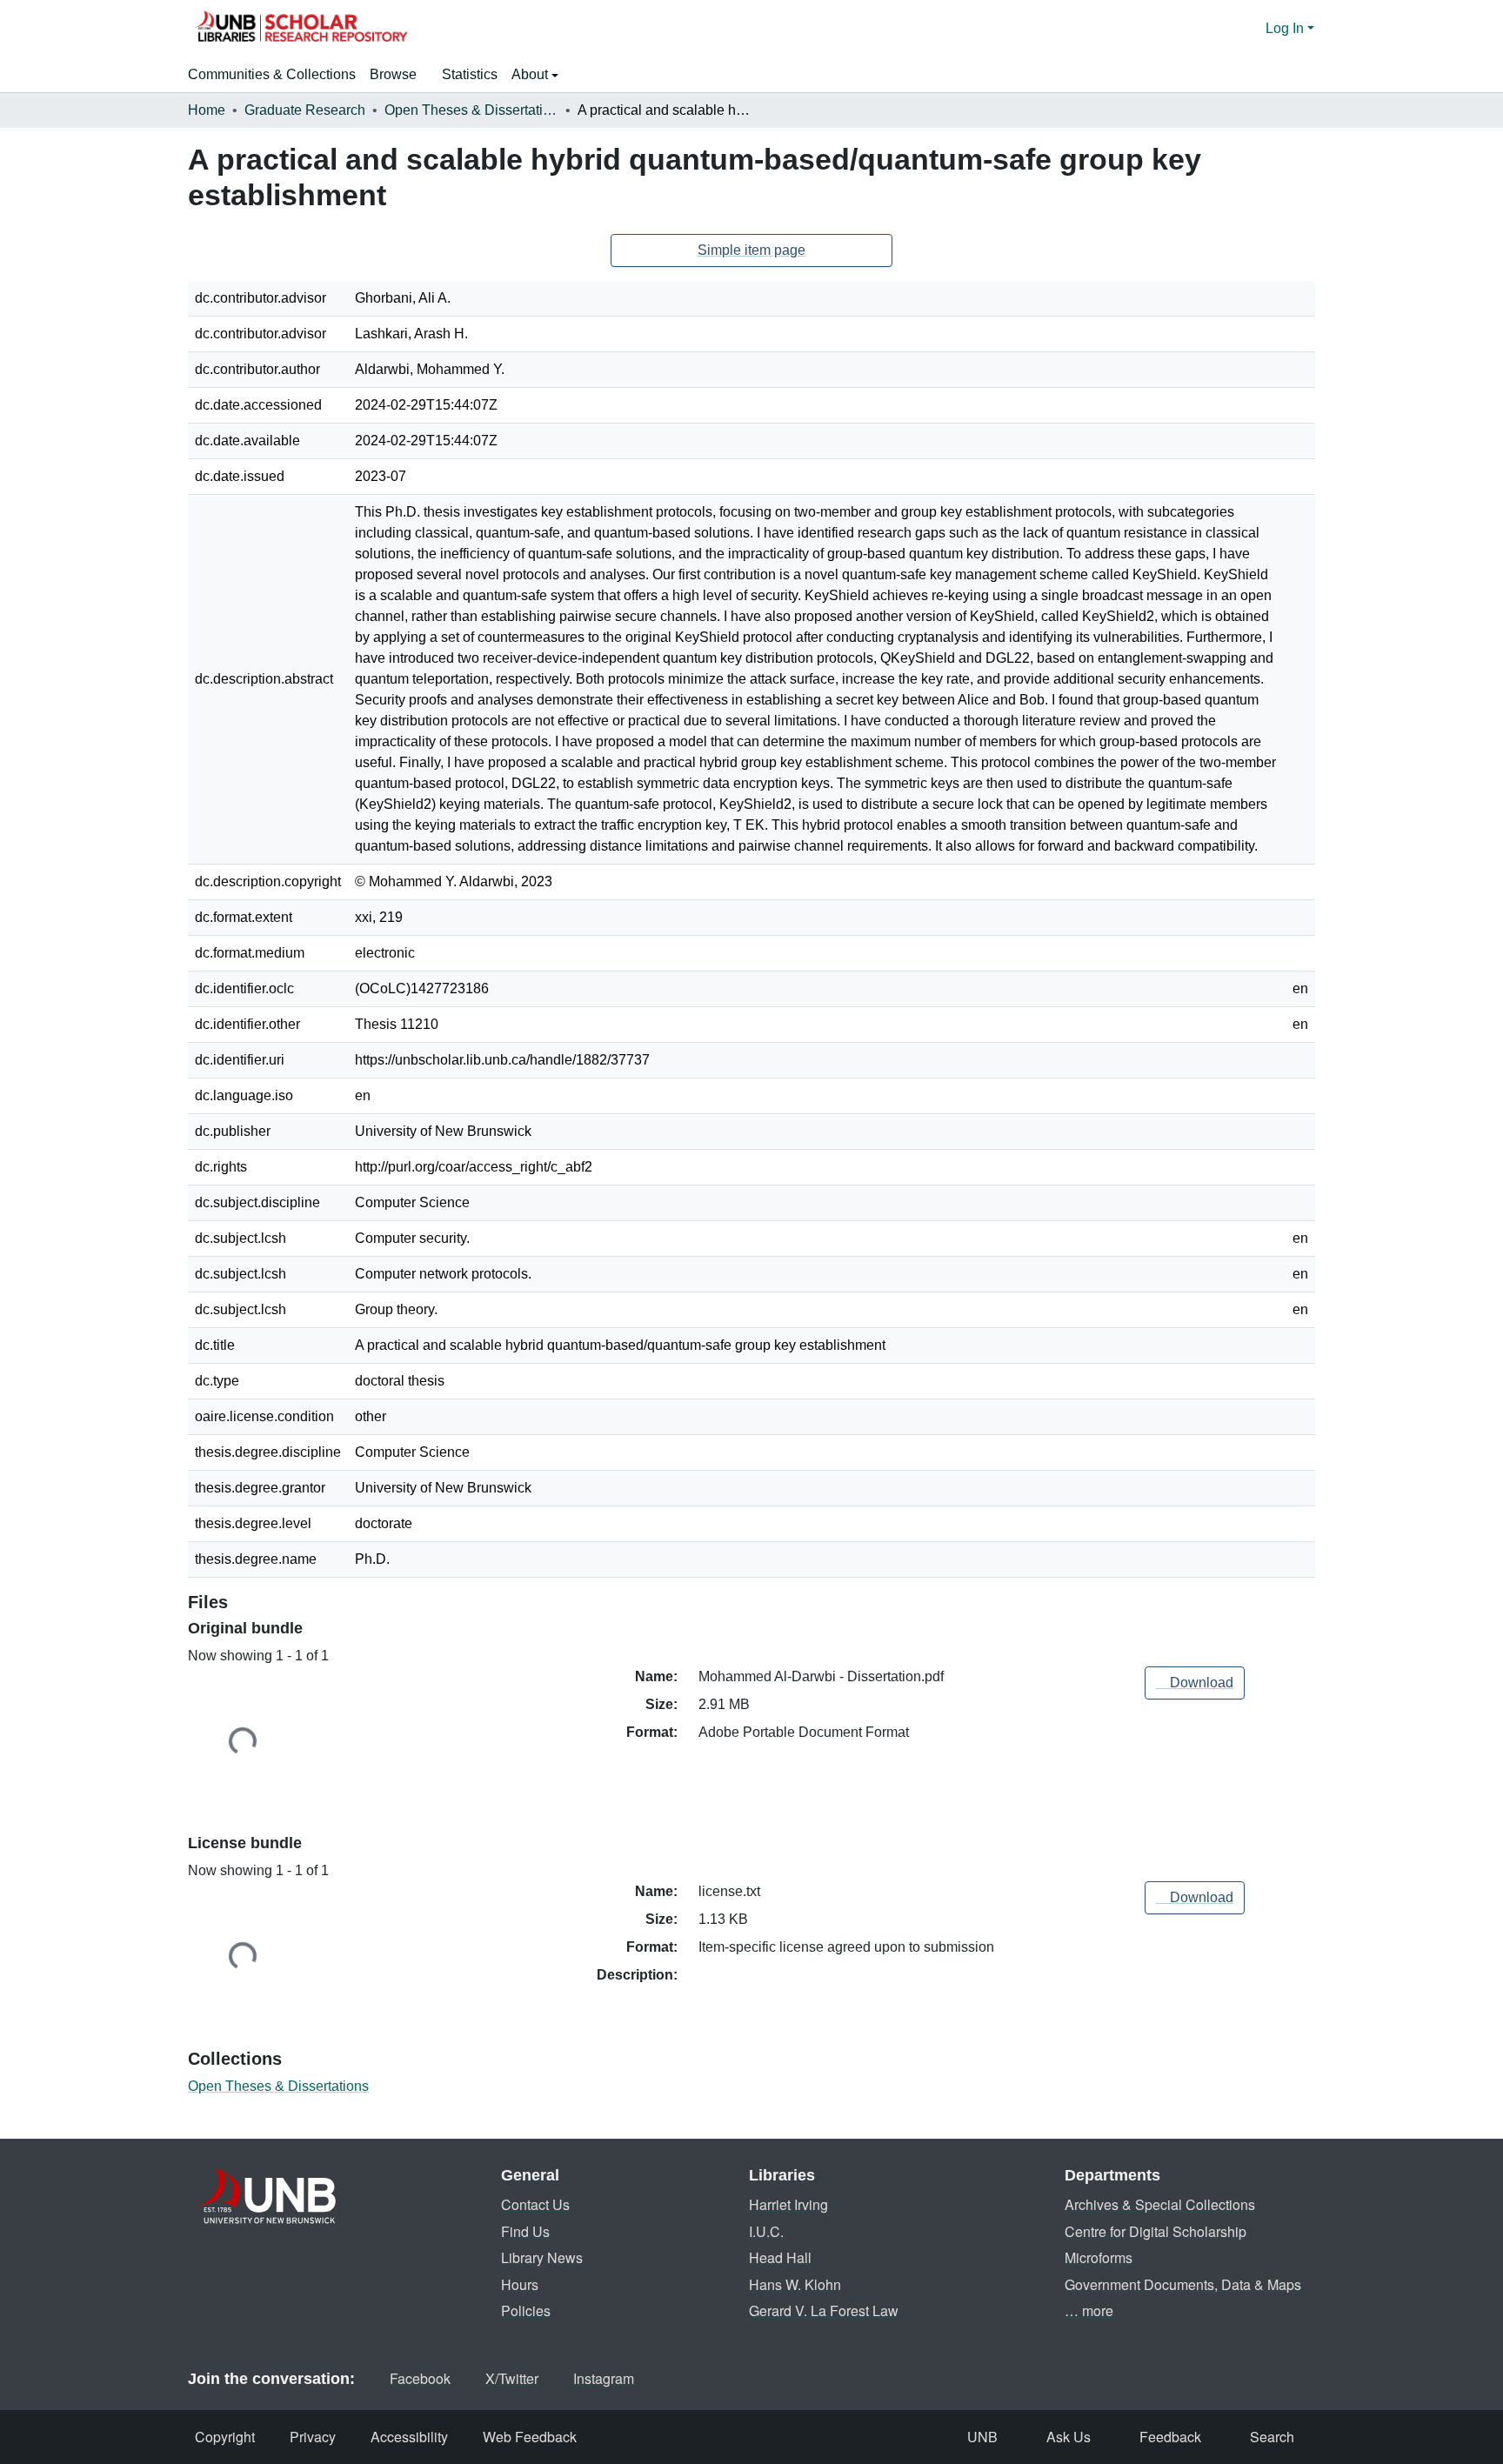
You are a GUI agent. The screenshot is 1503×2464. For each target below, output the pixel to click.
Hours (520, 2284)
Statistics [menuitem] (470, 74)
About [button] (531, 74)
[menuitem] (399, 75)
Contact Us (535, 2204)
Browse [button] (393, 74)
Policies (526, 2310)
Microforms (1099, 2257)
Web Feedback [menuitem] (530, 2437)
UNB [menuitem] (982, 2437)
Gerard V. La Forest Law (824, 2310)
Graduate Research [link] (305, 110)
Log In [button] (1286, 28)
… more (1089, 2310)
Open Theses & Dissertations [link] (471, 110)
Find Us (525, 2231)
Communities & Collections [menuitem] (272, 74)
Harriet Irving (788, 2204)
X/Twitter (512, 2378)
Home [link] (207, 110)
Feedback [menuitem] (1170, 2437)
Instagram (604, 2378)
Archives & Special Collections (1160, 2204)
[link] (1195, 1683)
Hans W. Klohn (795, 2284)
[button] (301, 29)
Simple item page (751, 250)
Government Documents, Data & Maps (1183, 2284)
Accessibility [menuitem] (409, 2437)
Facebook (420, 2378)
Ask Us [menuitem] (1069, 2437)
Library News (542, 2257)
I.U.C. (766, 2231)
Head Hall (780, 2257)
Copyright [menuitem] (225, 2437)
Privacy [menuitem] (313, 2437)
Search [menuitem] (1272, 2437)
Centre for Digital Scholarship (1156, 2231)
